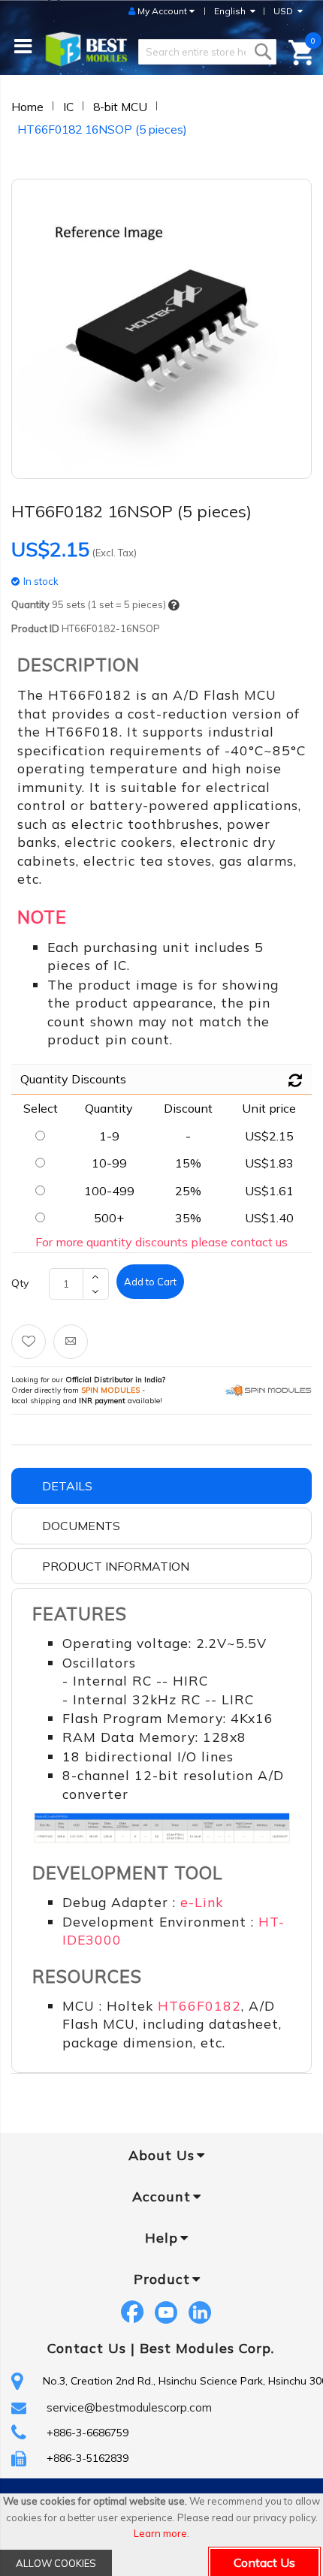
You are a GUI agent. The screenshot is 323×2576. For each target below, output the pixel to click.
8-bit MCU (120, 107)
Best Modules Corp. (207, 2348)
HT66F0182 (199, 2005)
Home (27, 107)
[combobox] (207, 52)
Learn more (160, 2533)
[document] (161, 2535)
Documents (81, 1526)
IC (68, 107)
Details (67, 1486)
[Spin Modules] (269, 1390)
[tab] (161, 1486)
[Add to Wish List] (29, 1342)
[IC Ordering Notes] (174, 606)
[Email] (71, 1342)
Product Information (116, 1566)
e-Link (202, 1902)
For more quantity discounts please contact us (161, 1242)
